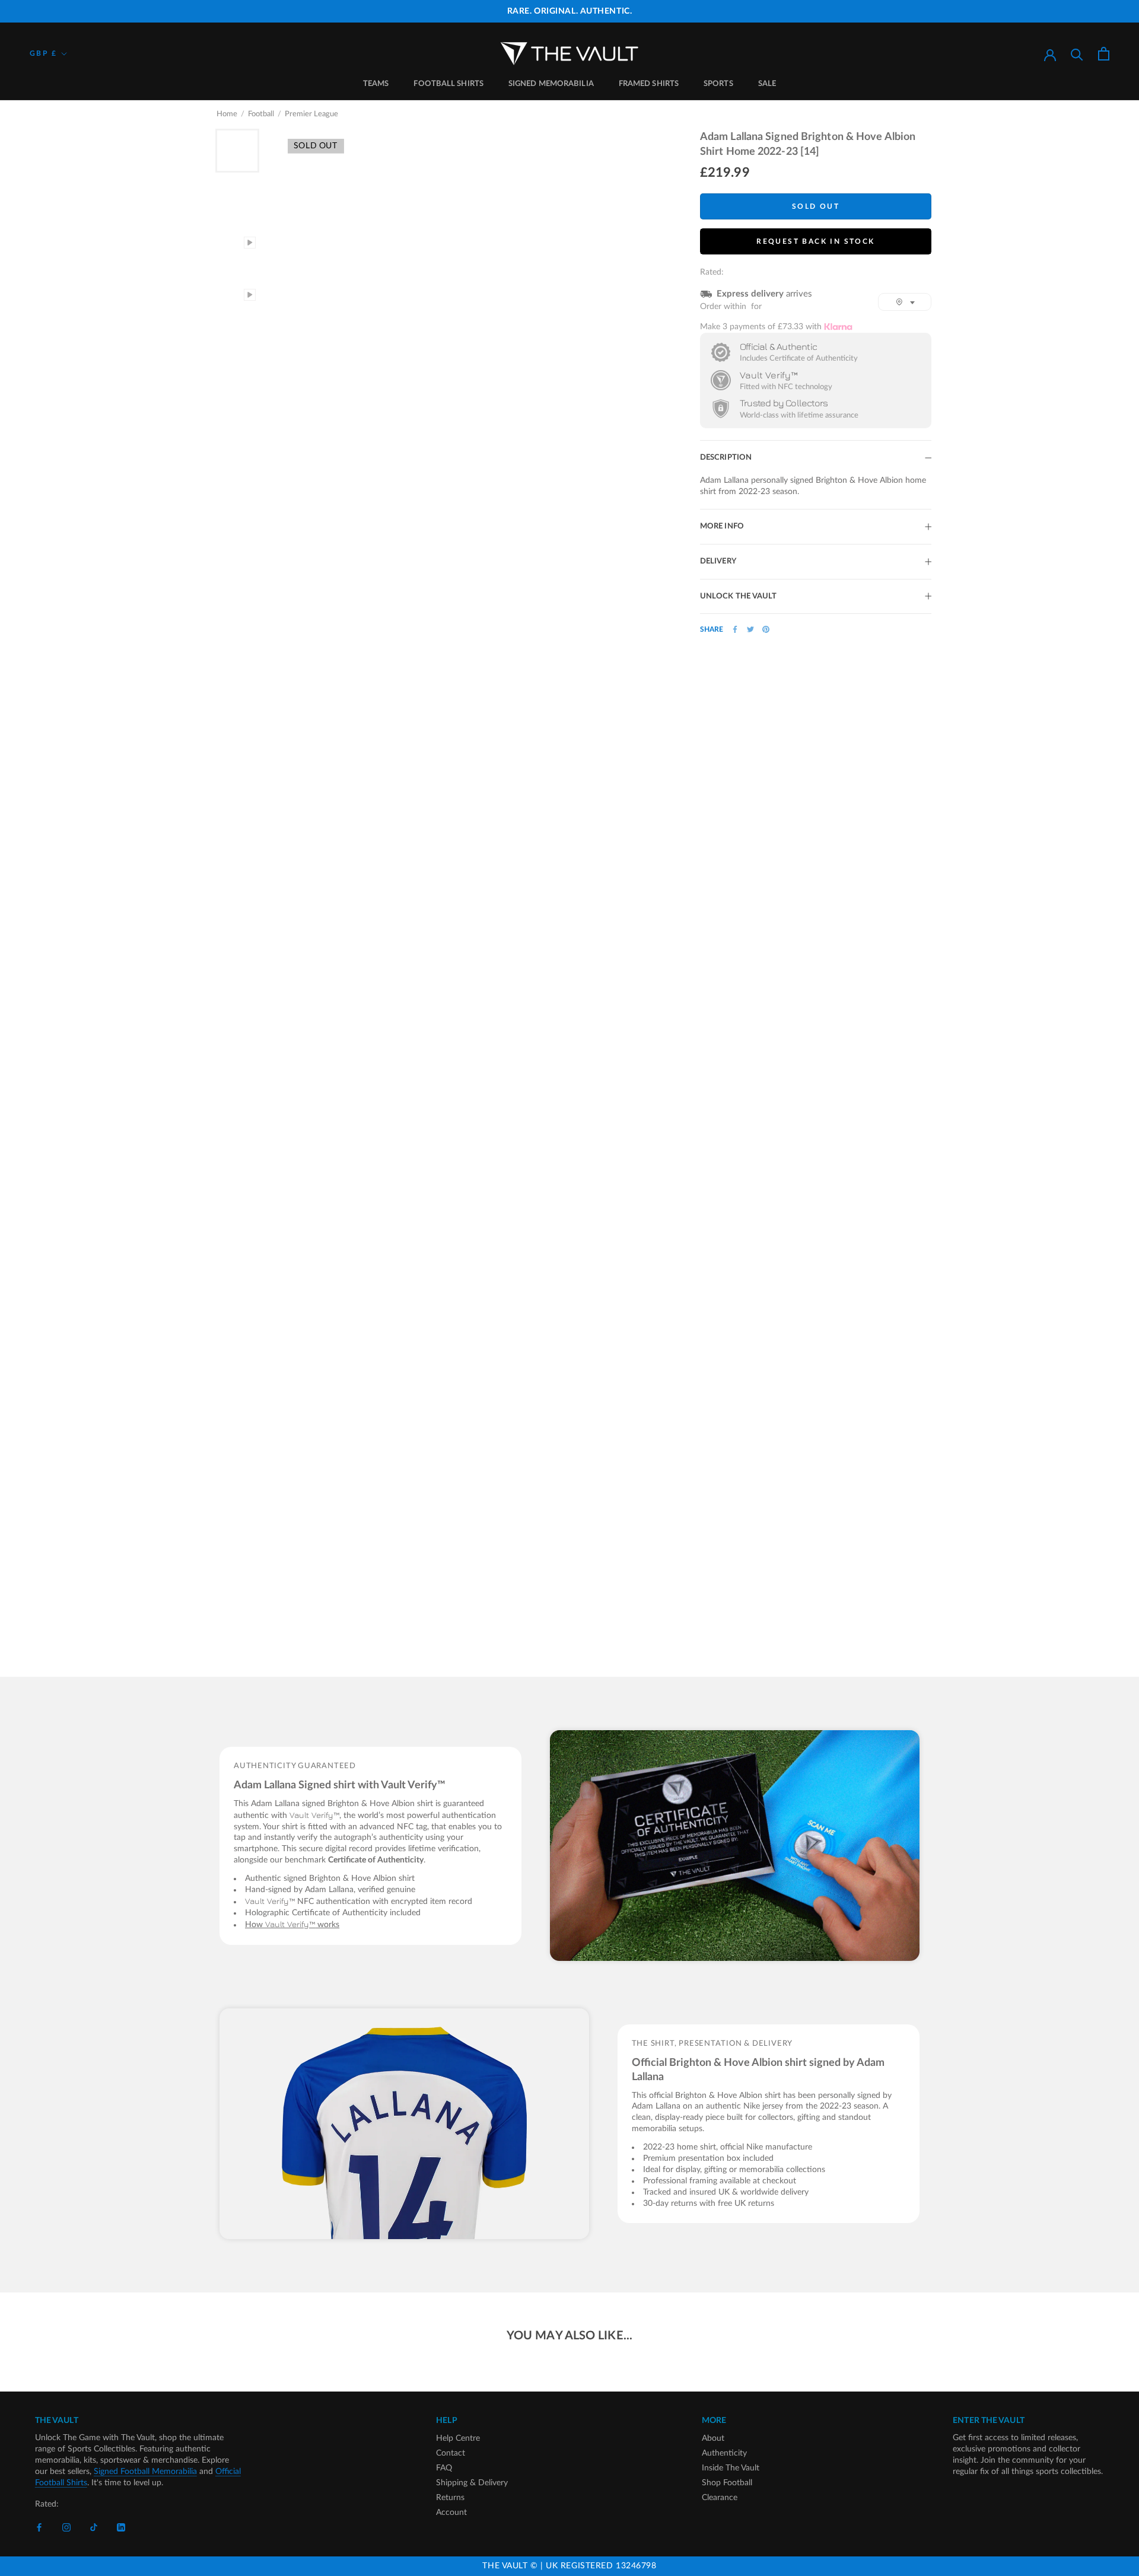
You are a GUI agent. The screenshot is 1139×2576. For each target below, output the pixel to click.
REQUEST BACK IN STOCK (815, 241)
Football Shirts (448, 84)
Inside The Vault (731, 2468)
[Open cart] (1104, 54)
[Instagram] (66, 2528)
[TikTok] (94, 2528)
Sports (718, 84)
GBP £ (43, 53)
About (713, 2438)
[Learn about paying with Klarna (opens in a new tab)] (838, 327)
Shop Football (727, 2483)
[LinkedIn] (121, 2528)
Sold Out (816, 206)
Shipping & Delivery (472, 2483)
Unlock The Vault (739, 596)
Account (451, 2513)
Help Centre (458, 2438)
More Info (722, 526)
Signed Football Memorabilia (145, 2472)
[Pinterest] (766, 629)
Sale (767, 84)
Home (227, 114)
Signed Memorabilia (551, 84)
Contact (451, 2453)
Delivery (718, 561)
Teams (376, 84)
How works (292, 1925)
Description (726, 458)
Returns (450, 2498)
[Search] (1077, 54)
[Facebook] (735, 629)
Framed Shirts (649, 84)
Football (261, 114)
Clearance (720, 2498)
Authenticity (724, 2453)
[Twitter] (750, 629)
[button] (905, 302)
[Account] (1050, 54)
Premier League (311, 114)
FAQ (444, 2468)
